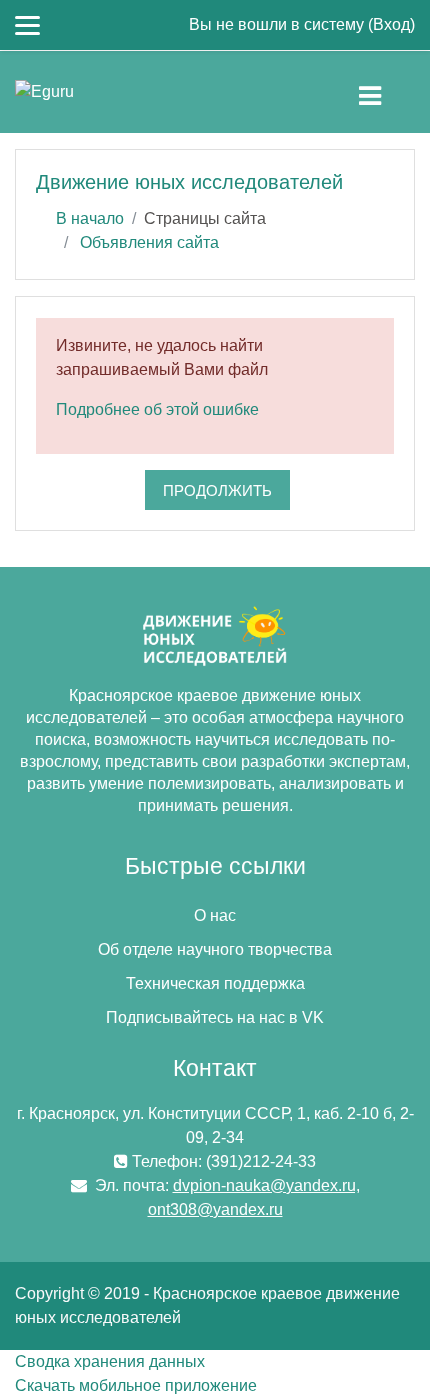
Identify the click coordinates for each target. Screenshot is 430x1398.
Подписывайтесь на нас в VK (215, 1017)
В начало (90, 218)
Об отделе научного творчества (215, 949)
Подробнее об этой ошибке (157, 409)
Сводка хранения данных (110, 1361)
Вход (391, 24)
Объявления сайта (149, 242)
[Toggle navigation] (386, 92)
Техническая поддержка (215, 983)
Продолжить (217, 490)
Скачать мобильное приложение (136, 1385)
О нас (215, 915)
